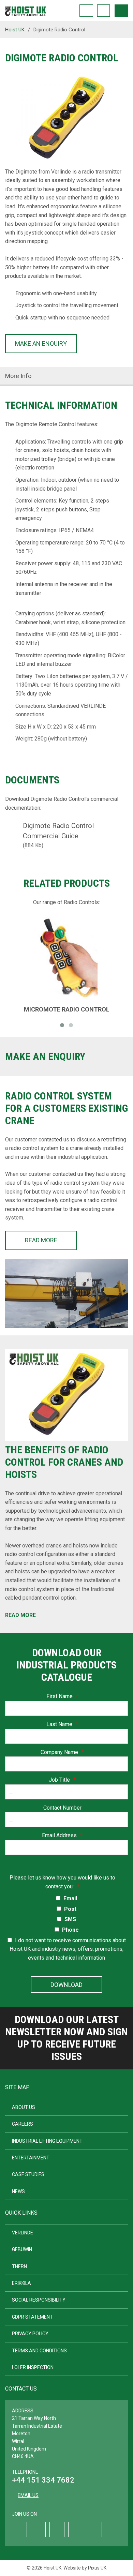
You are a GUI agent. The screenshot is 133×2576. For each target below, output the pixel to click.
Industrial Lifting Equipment (47, 2141)
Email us (28, 2495)
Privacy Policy (30, 2334)
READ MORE (41, 1240)
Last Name (62, 1724)
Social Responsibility (39, 2300)
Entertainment (31, 2158)
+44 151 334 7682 (43, 2480)
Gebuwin (22, 2249)
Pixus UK (97, 2568)
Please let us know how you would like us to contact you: (62, 1882)
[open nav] (121, 11)
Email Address (62, 1835)
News (18, 2191)
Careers (23, 2124)
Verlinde (23, 2233)
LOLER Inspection (33, 2367)
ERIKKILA (21, 2283)
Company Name (62, 1752)
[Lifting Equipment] (26, 9)
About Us (24, 2107)
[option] (66, 120)
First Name (62, 1696)
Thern (19, 2266)
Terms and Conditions (39, 2351)
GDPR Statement (32, 2317)
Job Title (62, 1780)
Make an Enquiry (41, 343)
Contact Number (62, 1808)
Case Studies (28, 2174)
